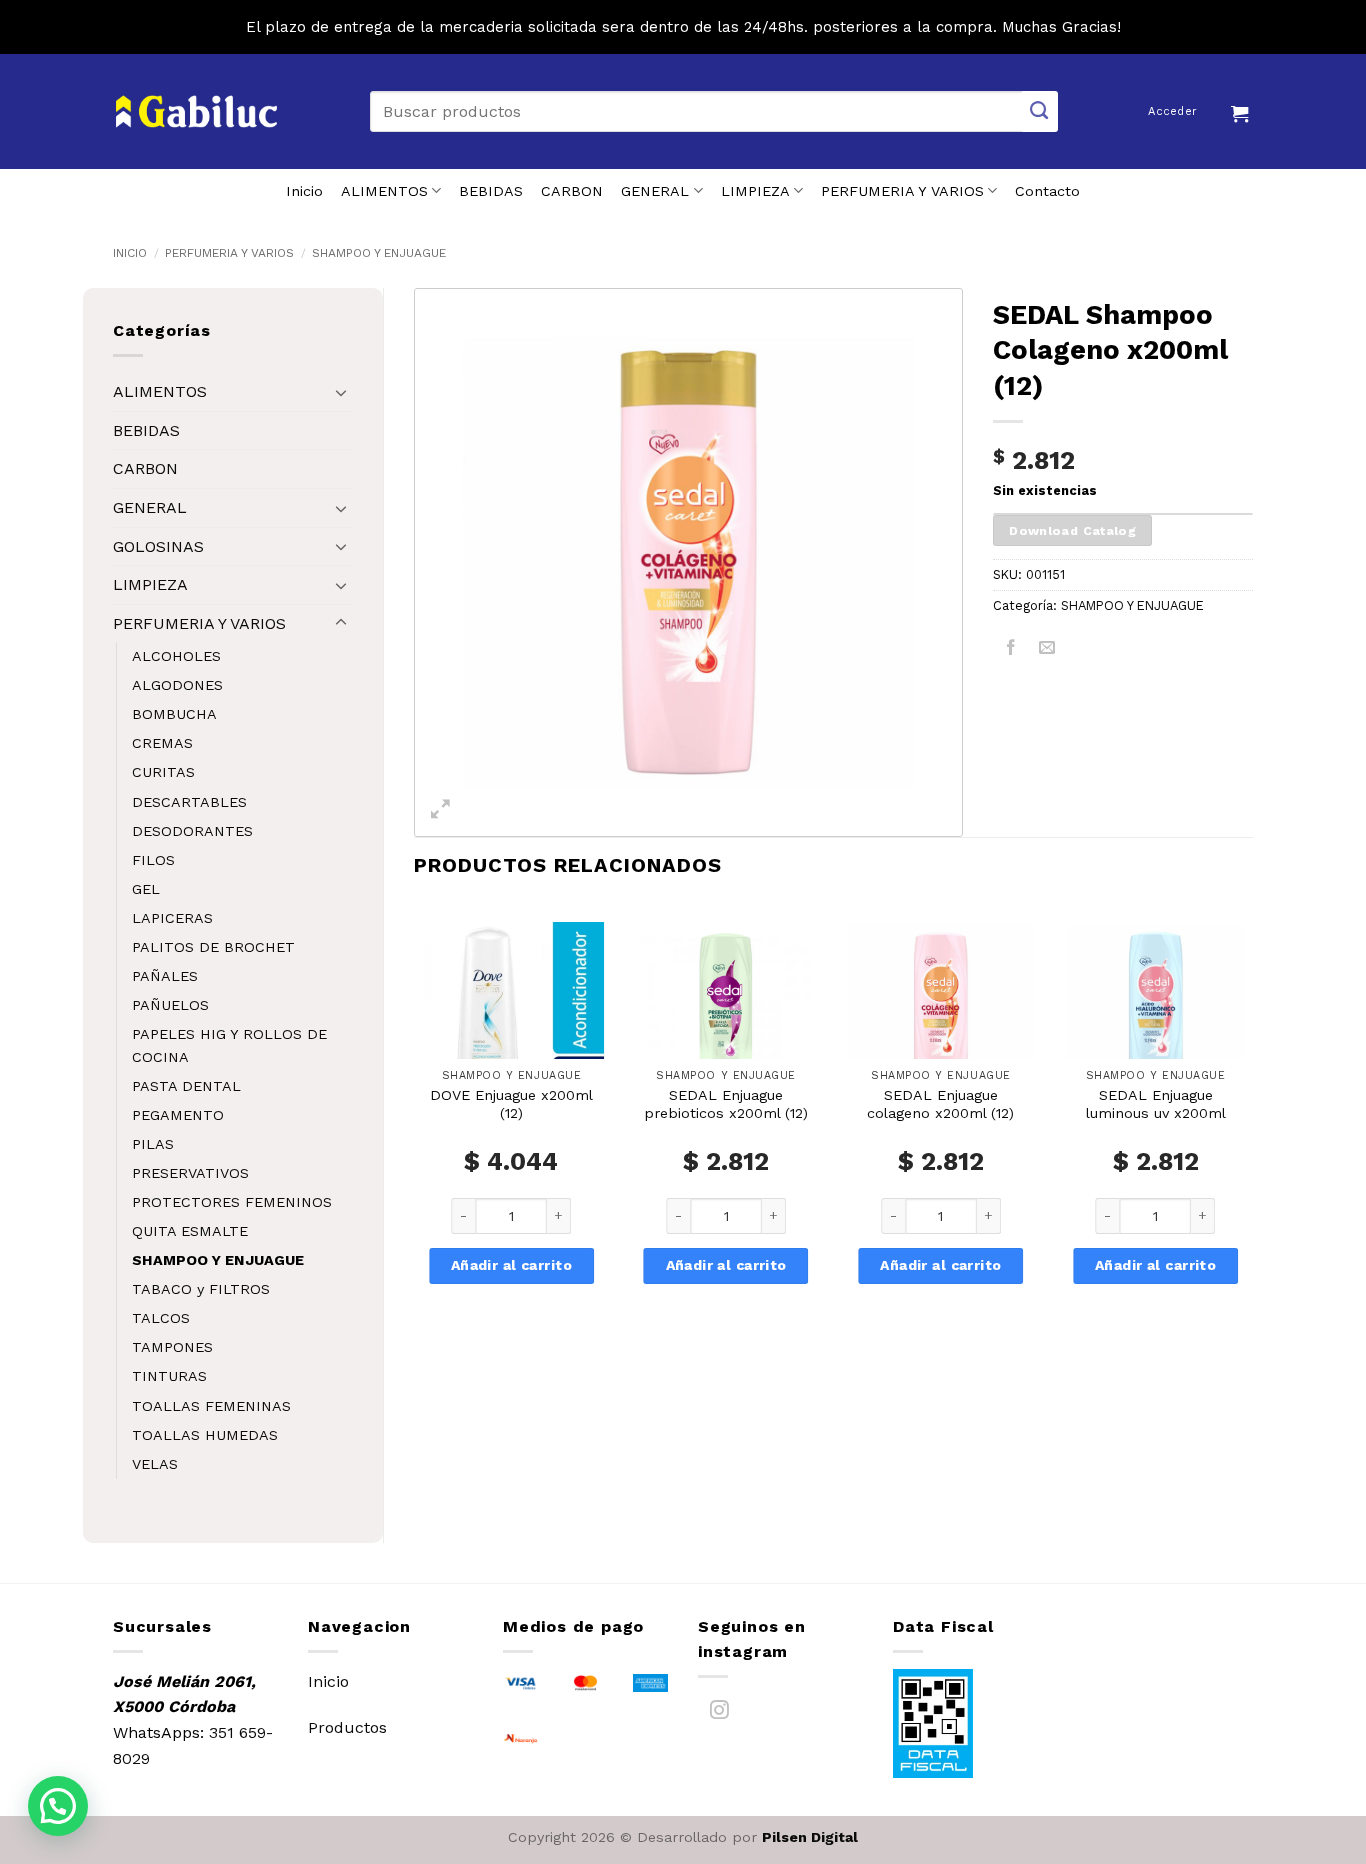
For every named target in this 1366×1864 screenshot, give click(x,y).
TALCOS (161, 1318)
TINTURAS (169, 1376)
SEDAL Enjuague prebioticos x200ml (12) (726, 1104)
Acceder (1172, 111)
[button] (1242, 111)
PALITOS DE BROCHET (213, 947)
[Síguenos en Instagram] (719, 1713)
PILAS (153, 1144)
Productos (347, 1727)
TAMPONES (172, 1347)
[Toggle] (341, 392)
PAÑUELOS (170, 1005)
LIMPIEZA (755, 191)
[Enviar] (1040, 111)
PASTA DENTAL (186, 1086)
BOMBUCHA (174, 714)
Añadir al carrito (511, 1265)
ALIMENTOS (384, 191)
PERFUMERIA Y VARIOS (902, 191)
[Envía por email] (1047, 650)
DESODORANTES (192, 831)
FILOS (153, 860)
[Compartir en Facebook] (1011, 650)
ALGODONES (177, 685)
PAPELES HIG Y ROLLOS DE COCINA (229, 1045)
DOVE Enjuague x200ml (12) (511, 1104)
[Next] (1252, 1130)
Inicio (304, 191)
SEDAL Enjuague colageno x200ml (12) (940, 1104)
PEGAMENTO (178, 1115)
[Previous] (415, 1130)
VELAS (155, 1464)
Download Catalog (1072, 530)
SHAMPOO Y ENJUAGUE (379, 253)
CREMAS (162, 743)
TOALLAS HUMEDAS (205, 1435)
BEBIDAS (491, 191)
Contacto (1047, 191)
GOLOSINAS (158, 546)
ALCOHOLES (176, 656)
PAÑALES (165, 976)
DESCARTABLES (189, 802)
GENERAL (655, 191)
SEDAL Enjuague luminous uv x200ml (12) (1156, 1113)
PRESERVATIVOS (190, 1173)
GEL (146, 889)
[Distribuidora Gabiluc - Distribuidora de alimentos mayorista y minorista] (196, 112)
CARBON (572, 191)
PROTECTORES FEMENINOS (232, 1202)
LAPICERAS (172, 918)
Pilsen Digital (810, 1837)
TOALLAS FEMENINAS (211, 1406)
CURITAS (163, 772)
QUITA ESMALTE (190, 1231)
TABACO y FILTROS (201, 1289)
